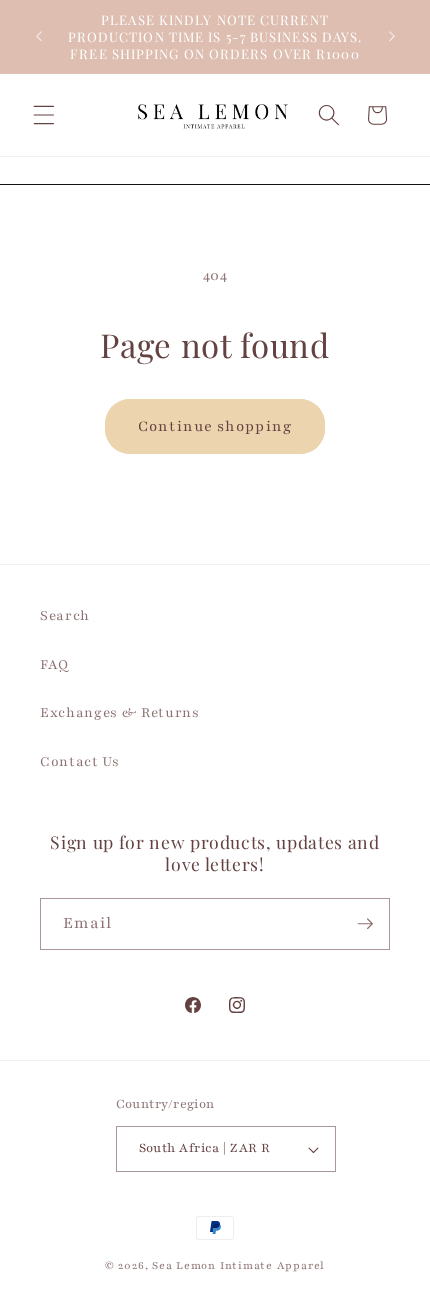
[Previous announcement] (39, 37)
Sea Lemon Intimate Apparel (238, 1265)
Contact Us (80, 761)
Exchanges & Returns (120, 712)
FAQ (54, 664)
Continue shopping (215, 426)
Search (65, 615)
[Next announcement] (392, 37)
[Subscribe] (365, 924)
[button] (44, 115)
